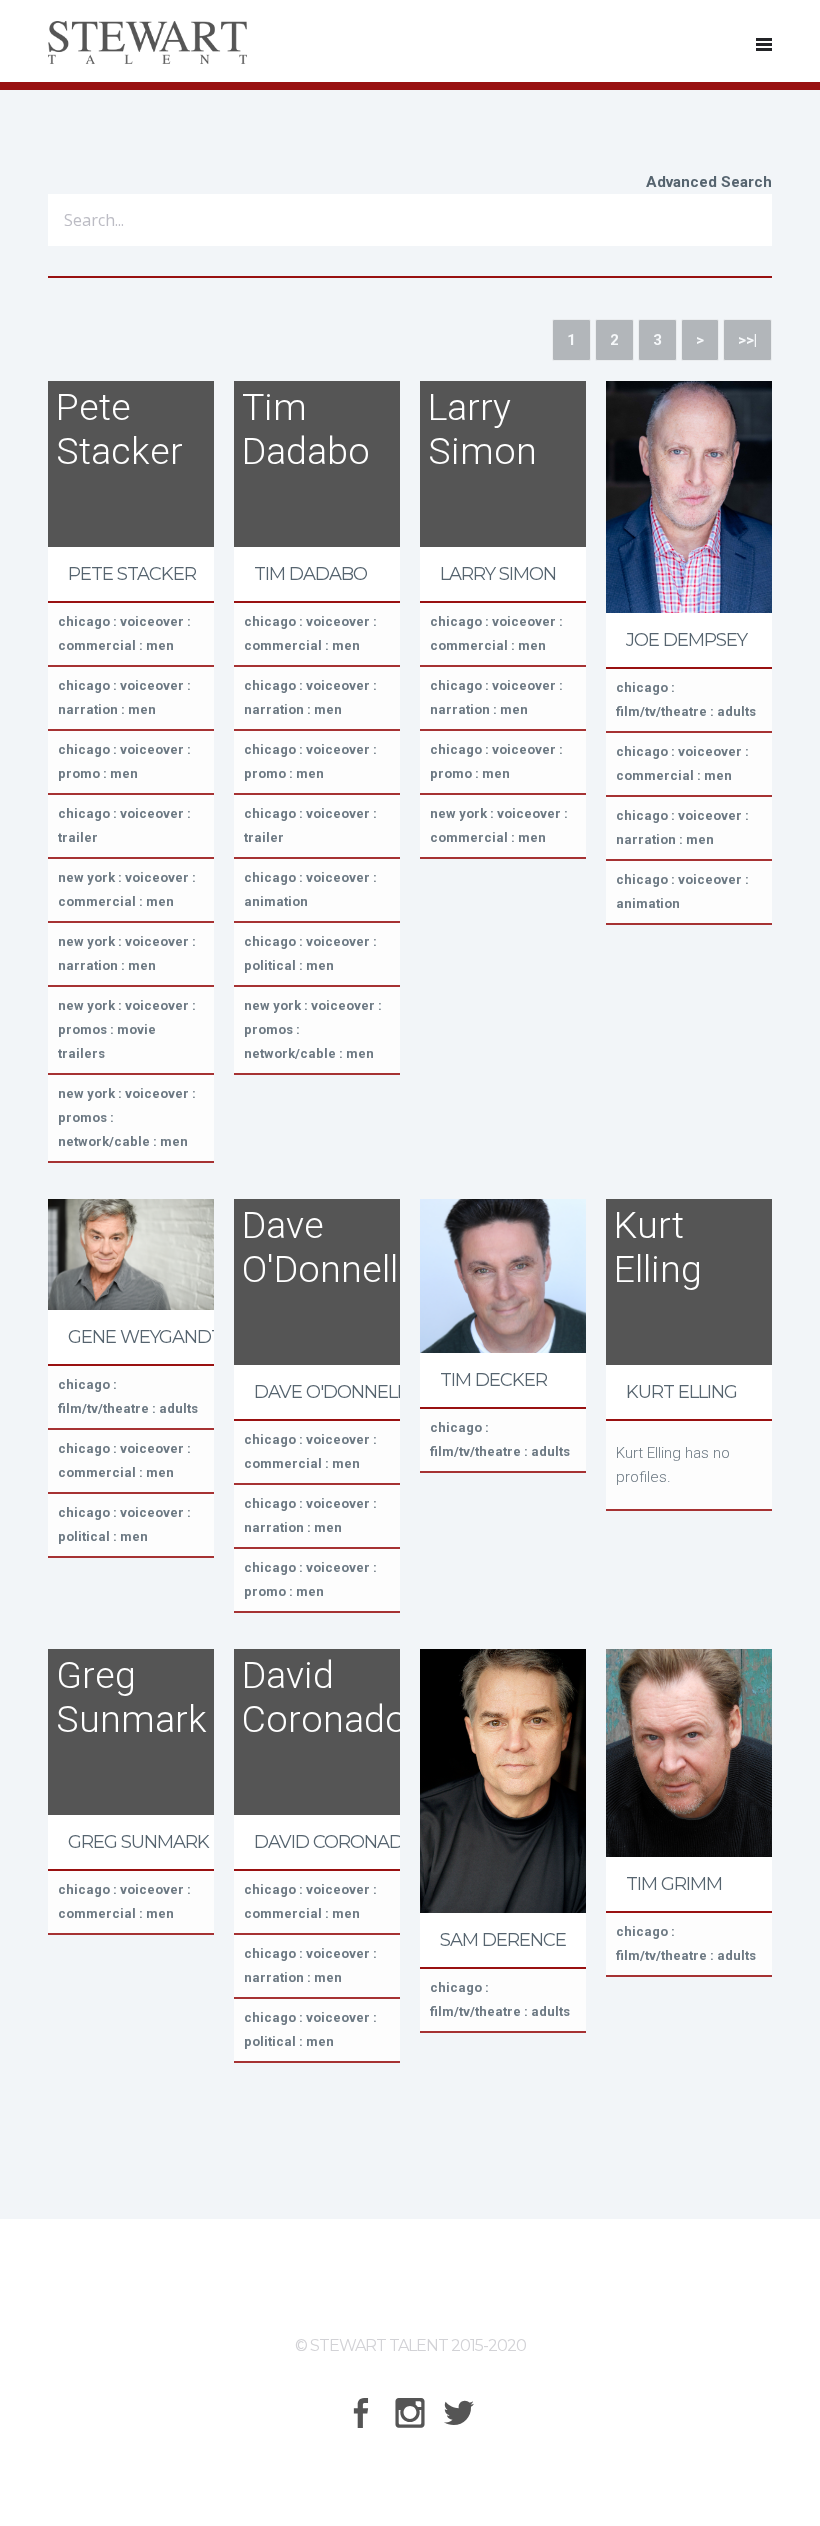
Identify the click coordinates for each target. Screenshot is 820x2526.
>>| (747, 340)
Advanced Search (709, 182)
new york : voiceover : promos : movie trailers (127, 1029)
